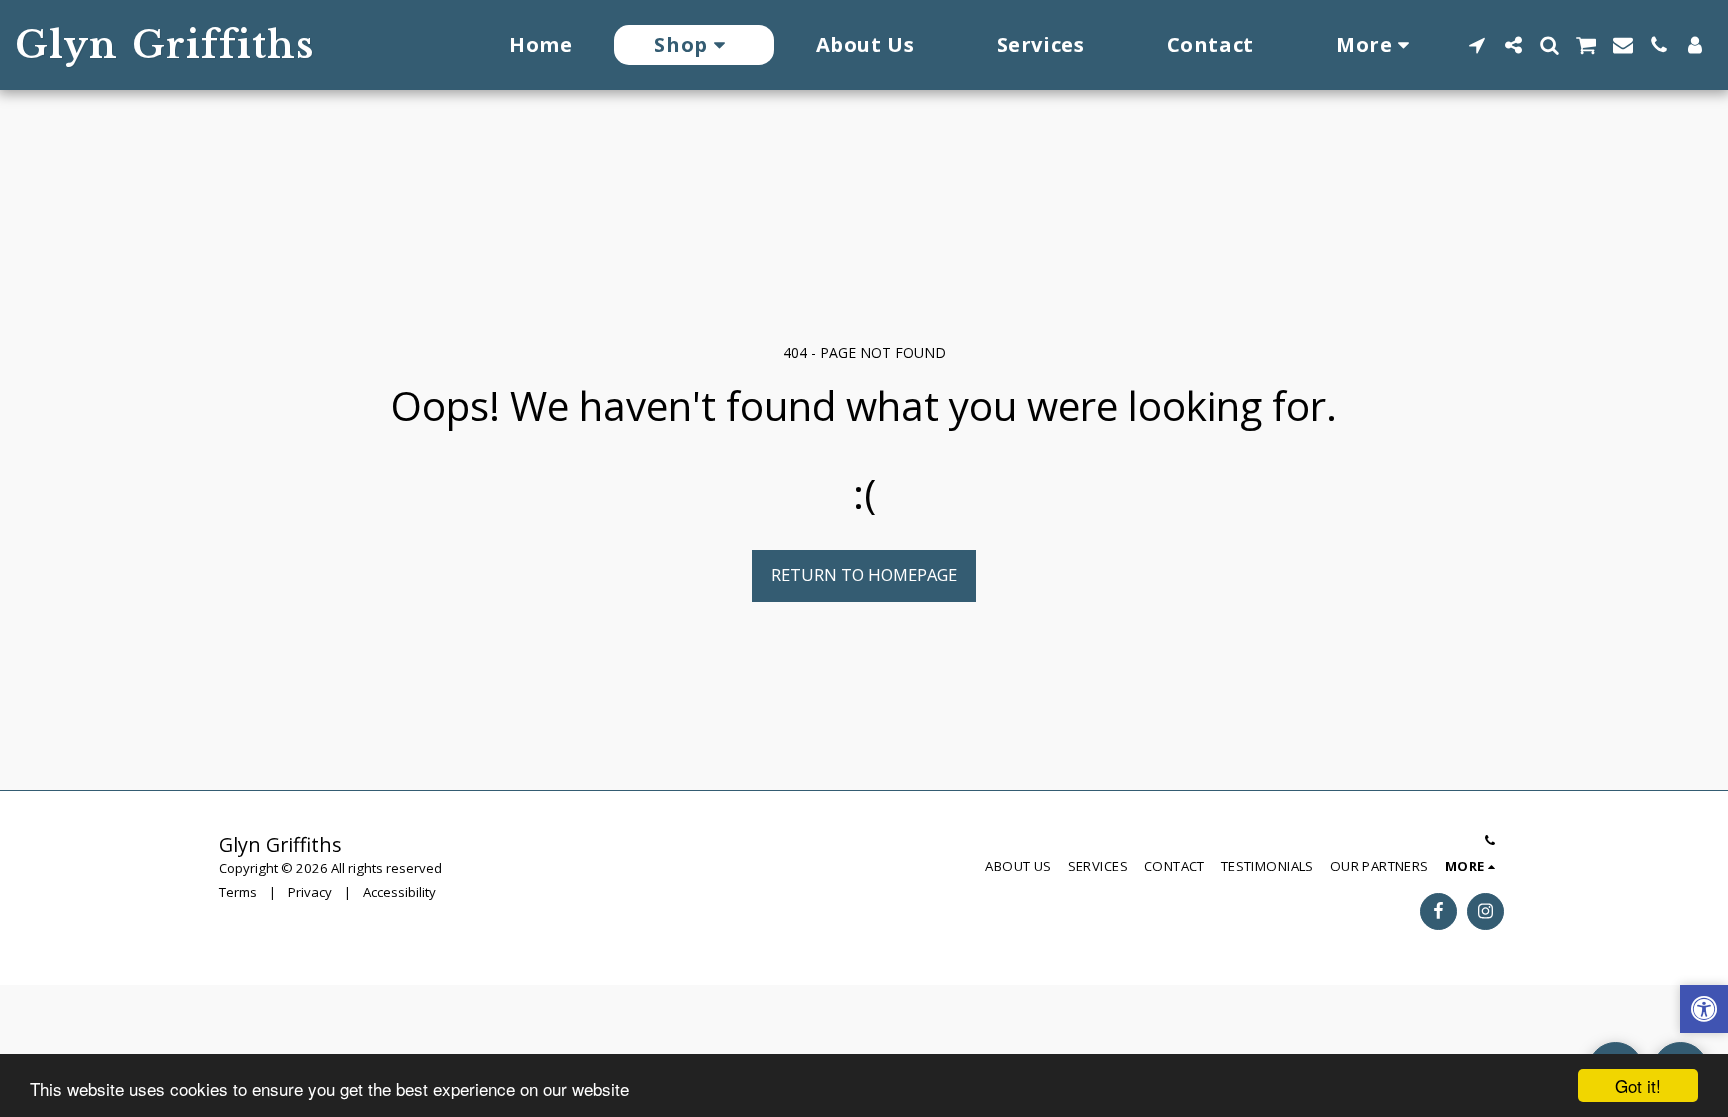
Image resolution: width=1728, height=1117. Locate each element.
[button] (1477, 45)
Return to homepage (864, 574)
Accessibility (399, 892)
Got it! (1638, 1085)
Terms (238, 892)
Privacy (310, 892)
